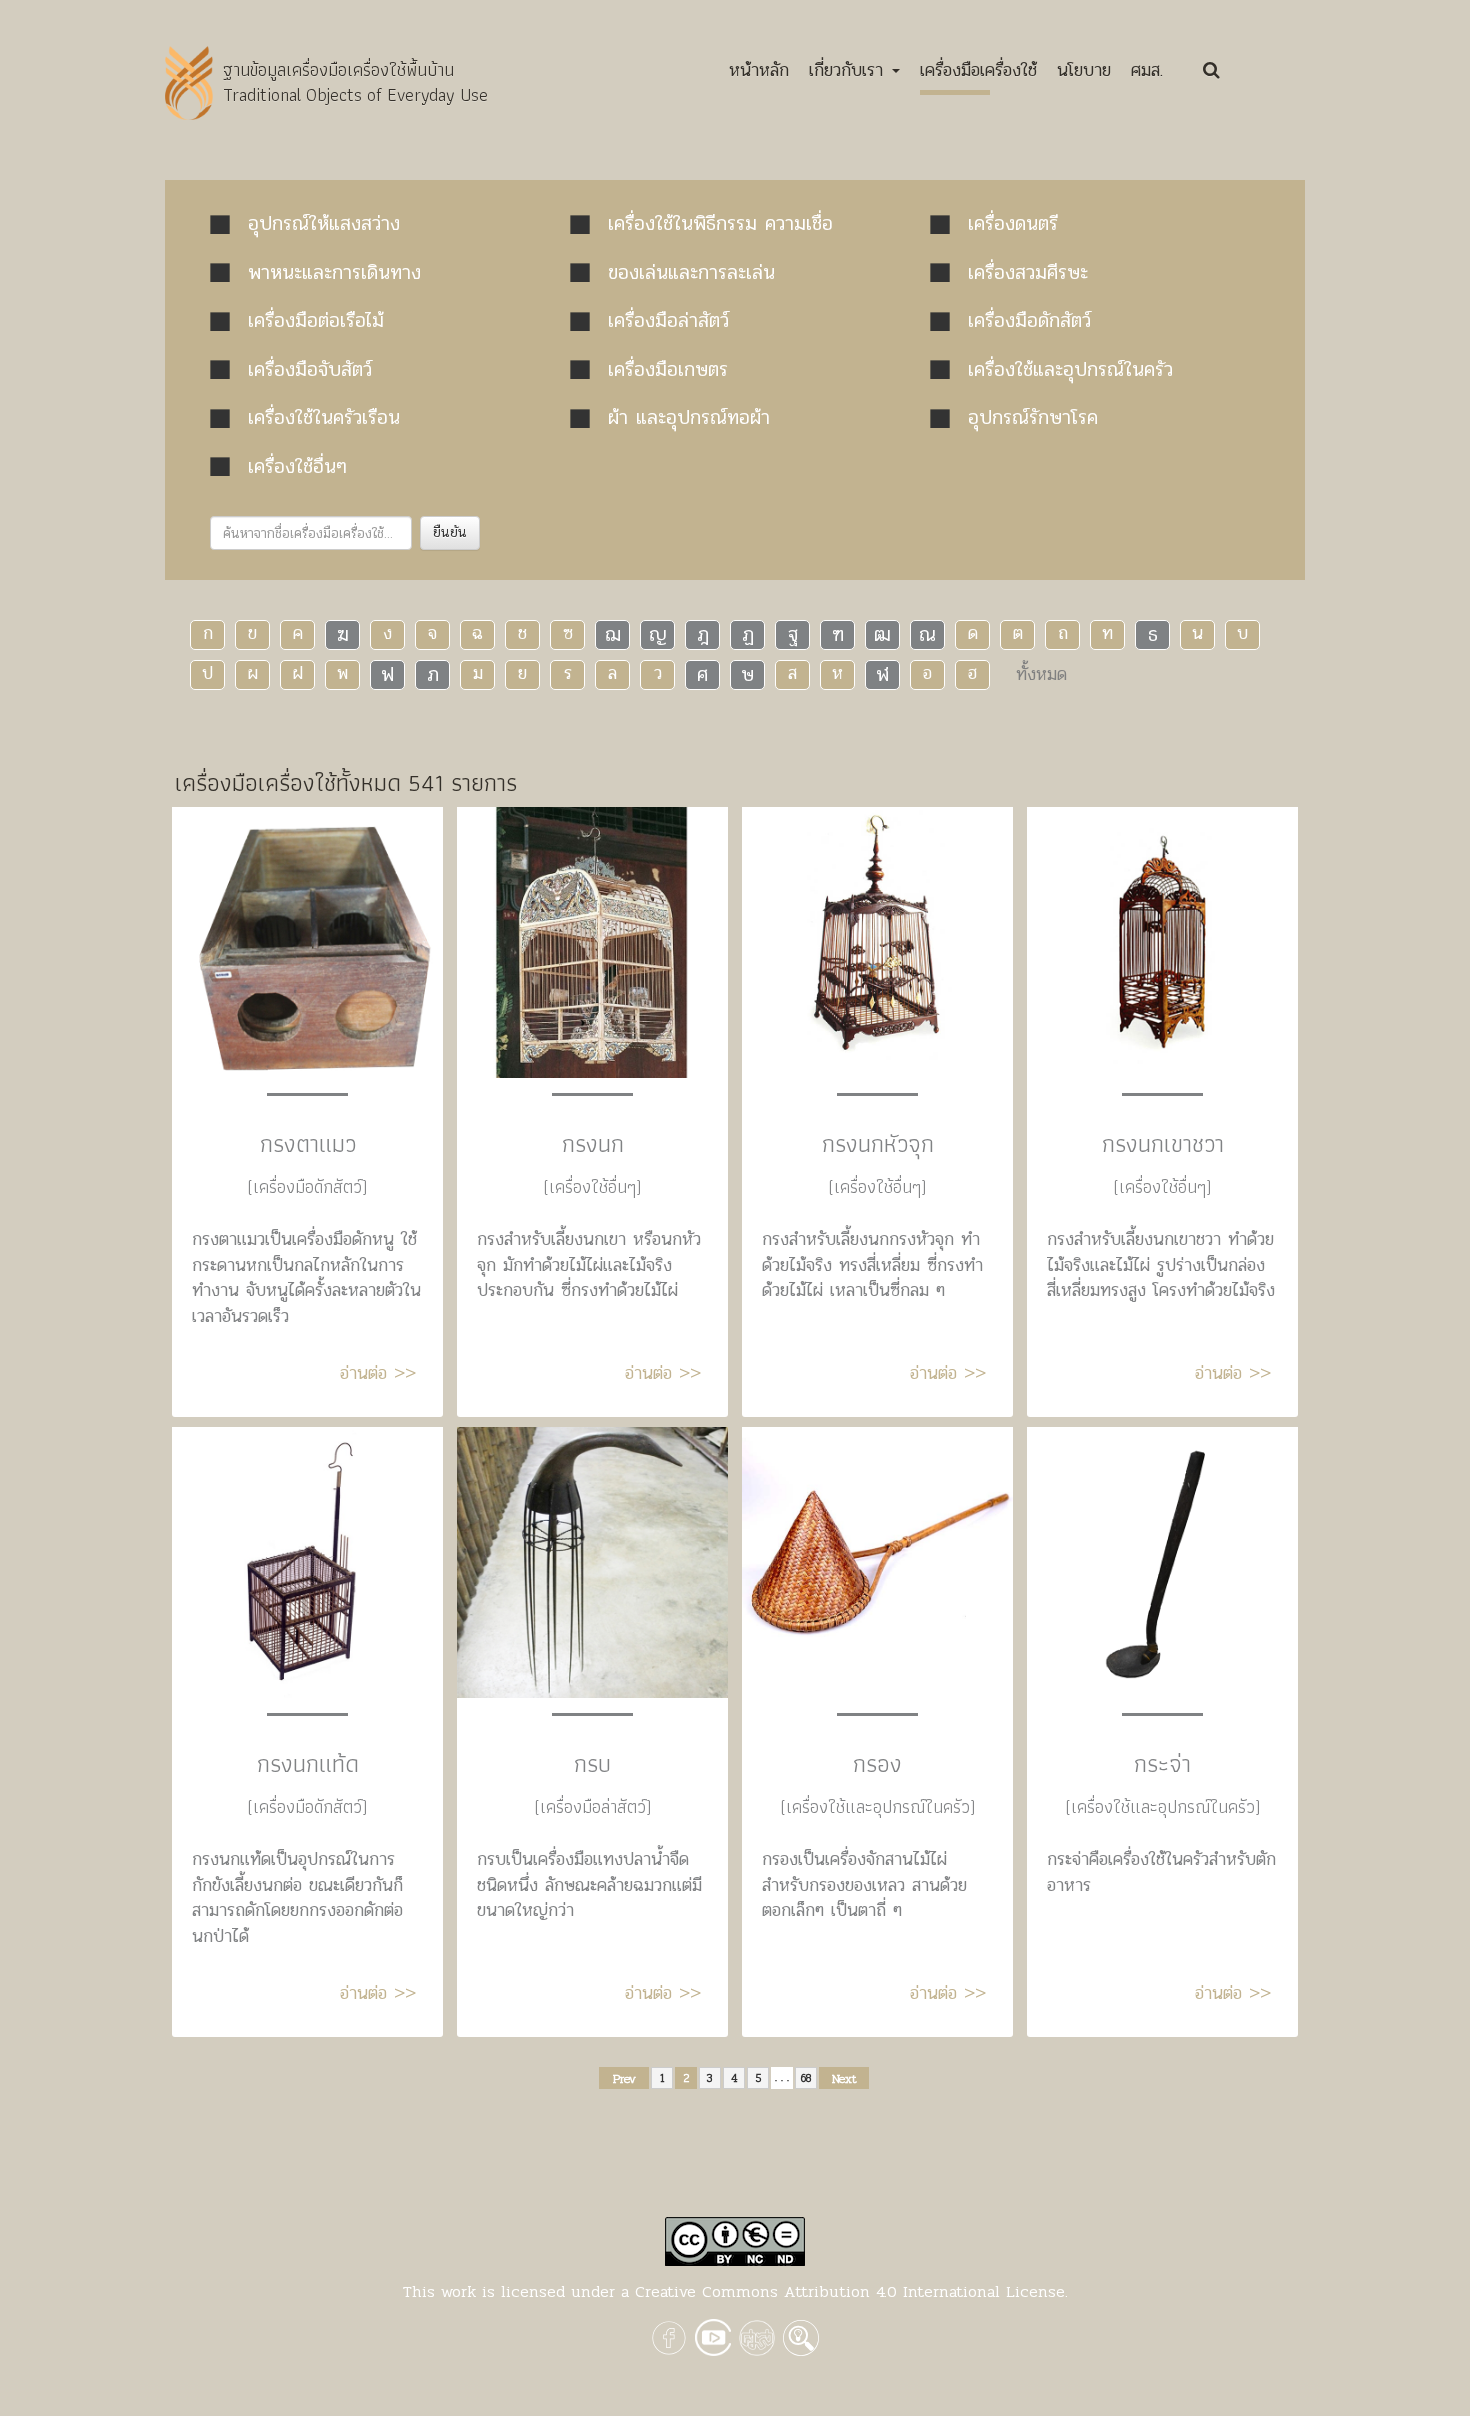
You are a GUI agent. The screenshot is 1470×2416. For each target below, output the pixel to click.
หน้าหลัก (759, 75)
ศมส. (1147, 70)
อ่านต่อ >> (378, 1373)
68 (806, 2078)
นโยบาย (1084, 70)
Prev (624, 2079)
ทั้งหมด (1041, 674)
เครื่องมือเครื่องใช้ (978, 70)
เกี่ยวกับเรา (849, 70)
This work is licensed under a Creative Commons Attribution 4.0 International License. (735, 2291)
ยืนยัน (450, 532)
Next (844, 2079)
